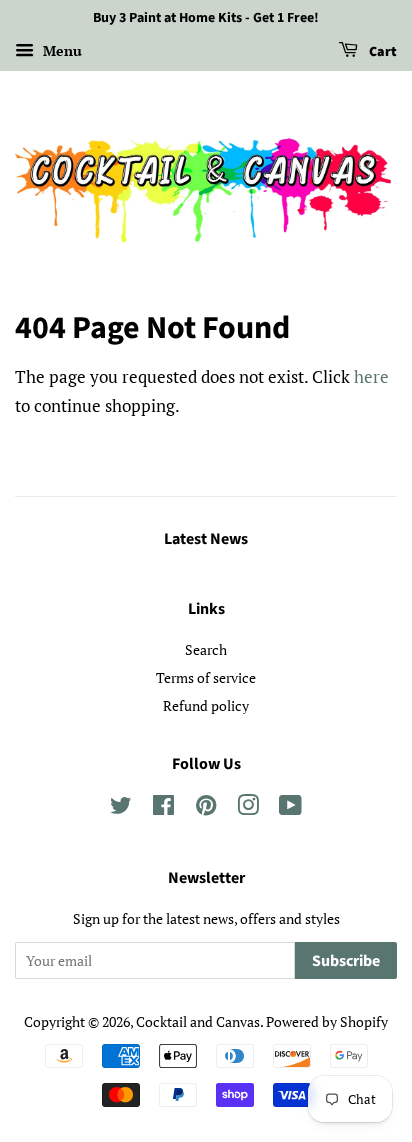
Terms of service (206, 677)
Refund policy (206, 705)
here (371, 376)
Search (206, 649)
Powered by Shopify (327, 1021)
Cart (381, 52)
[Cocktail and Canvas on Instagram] (248, 808)
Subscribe (346, 961)
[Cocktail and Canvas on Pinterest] (206, 808)
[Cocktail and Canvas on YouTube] (290, 808)
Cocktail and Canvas (198, 1021)
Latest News (206, 539)
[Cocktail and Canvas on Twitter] (121, 808)
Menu (60, 50)
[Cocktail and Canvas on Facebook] (163, 808)
